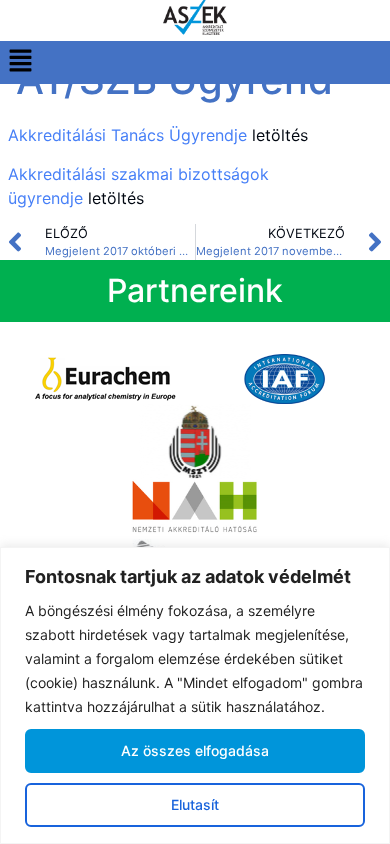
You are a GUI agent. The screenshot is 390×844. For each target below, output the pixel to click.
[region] (195, 695)
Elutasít (195, 804)
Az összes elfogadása (195, 750)
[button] (20, 62)
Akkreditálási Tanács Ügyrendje (127, 135)
